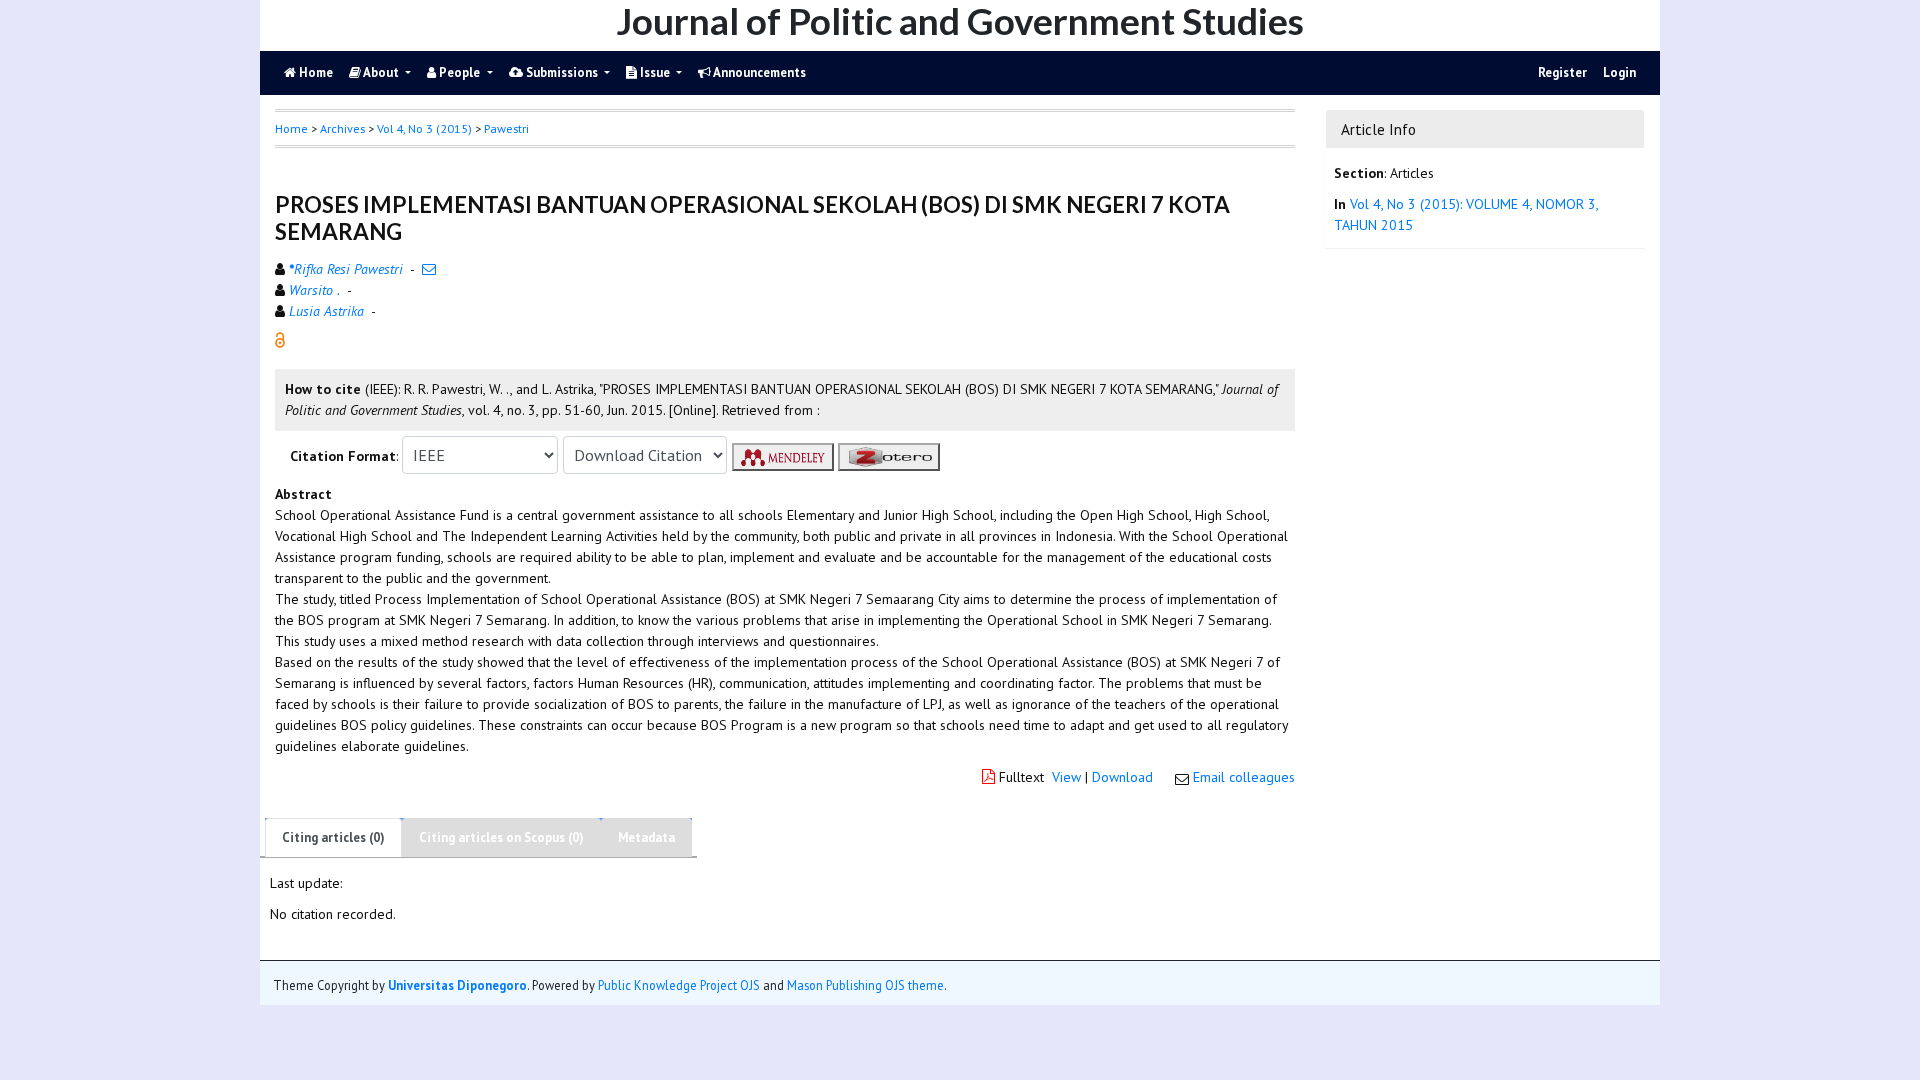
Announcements (758, 72)
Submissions (562, 72)
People (459, 72)
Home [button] (291, 128)
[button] (280, 339)
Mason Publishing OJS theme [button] (865, 985)
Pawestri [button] (506, 128)
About (381, 72)
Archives (342, 128)
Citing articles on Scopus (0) (501, 837)
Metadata (646, 837)
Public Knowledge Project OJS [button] (679, 985)
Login (1619, 72)
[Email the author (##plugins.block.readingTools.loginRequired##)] (429, 269)
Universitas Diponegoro (457, 985)
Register (1562, 72)
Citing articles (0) (333, 837)
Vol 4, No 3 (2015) (424, 128)
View (1066, 777)
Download (1122, 777)
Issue (655, 72)
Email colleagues (1244, 777)
